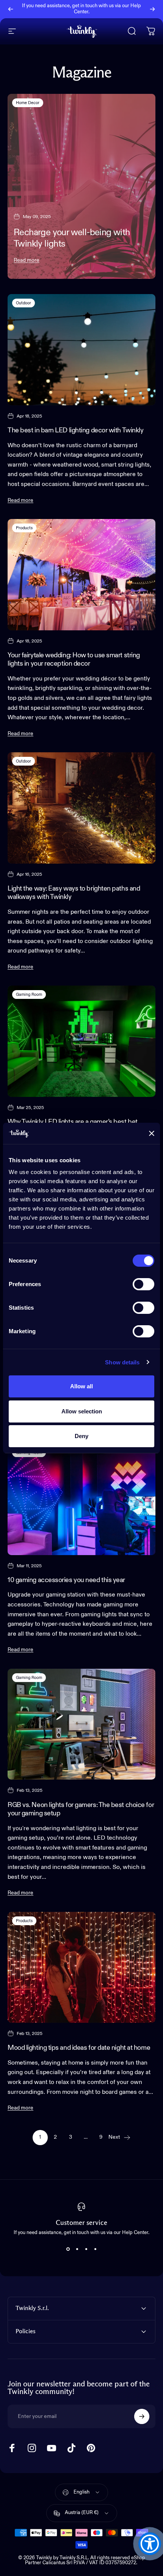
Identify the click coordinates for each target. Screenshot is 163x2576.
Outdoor (24, 303)
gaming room (29, 994)
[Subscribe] (142, 2416)
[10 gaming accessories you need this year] (81, 1499)
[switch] (143, 1284)
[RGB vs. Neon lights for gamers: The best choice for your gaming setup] (81, 1724)
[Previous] (11, 9)
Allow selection (82, 1411)
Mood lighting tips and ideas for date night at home (79, 2048)
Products (24, 528)
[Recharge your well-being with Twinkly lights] (81, 187)
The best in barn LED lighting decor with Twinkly (75, 430)
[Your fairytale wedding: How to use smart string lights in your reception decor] (81, 575)
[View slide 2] (77, 2249)
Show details (122, 1362)
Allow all (81, 1386)
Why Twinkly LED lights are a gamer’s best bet (73, 1122)
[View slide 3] (86, 2249)
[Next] (152, 9)
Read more (27, 260)
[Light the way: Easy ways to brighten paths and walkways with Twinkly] (81, 808)
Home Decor (28, 103)
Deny (81, 1436)
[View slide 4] (95, 2249)
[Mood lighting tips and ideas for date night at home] (81, 1968)
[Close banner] (152, 1133)
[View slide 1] (68, 2249)
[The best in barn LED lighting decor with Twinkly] (81, 350)
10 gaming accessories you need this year (66, 1580)
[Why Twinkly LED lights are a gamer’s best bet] (81, 1041)
